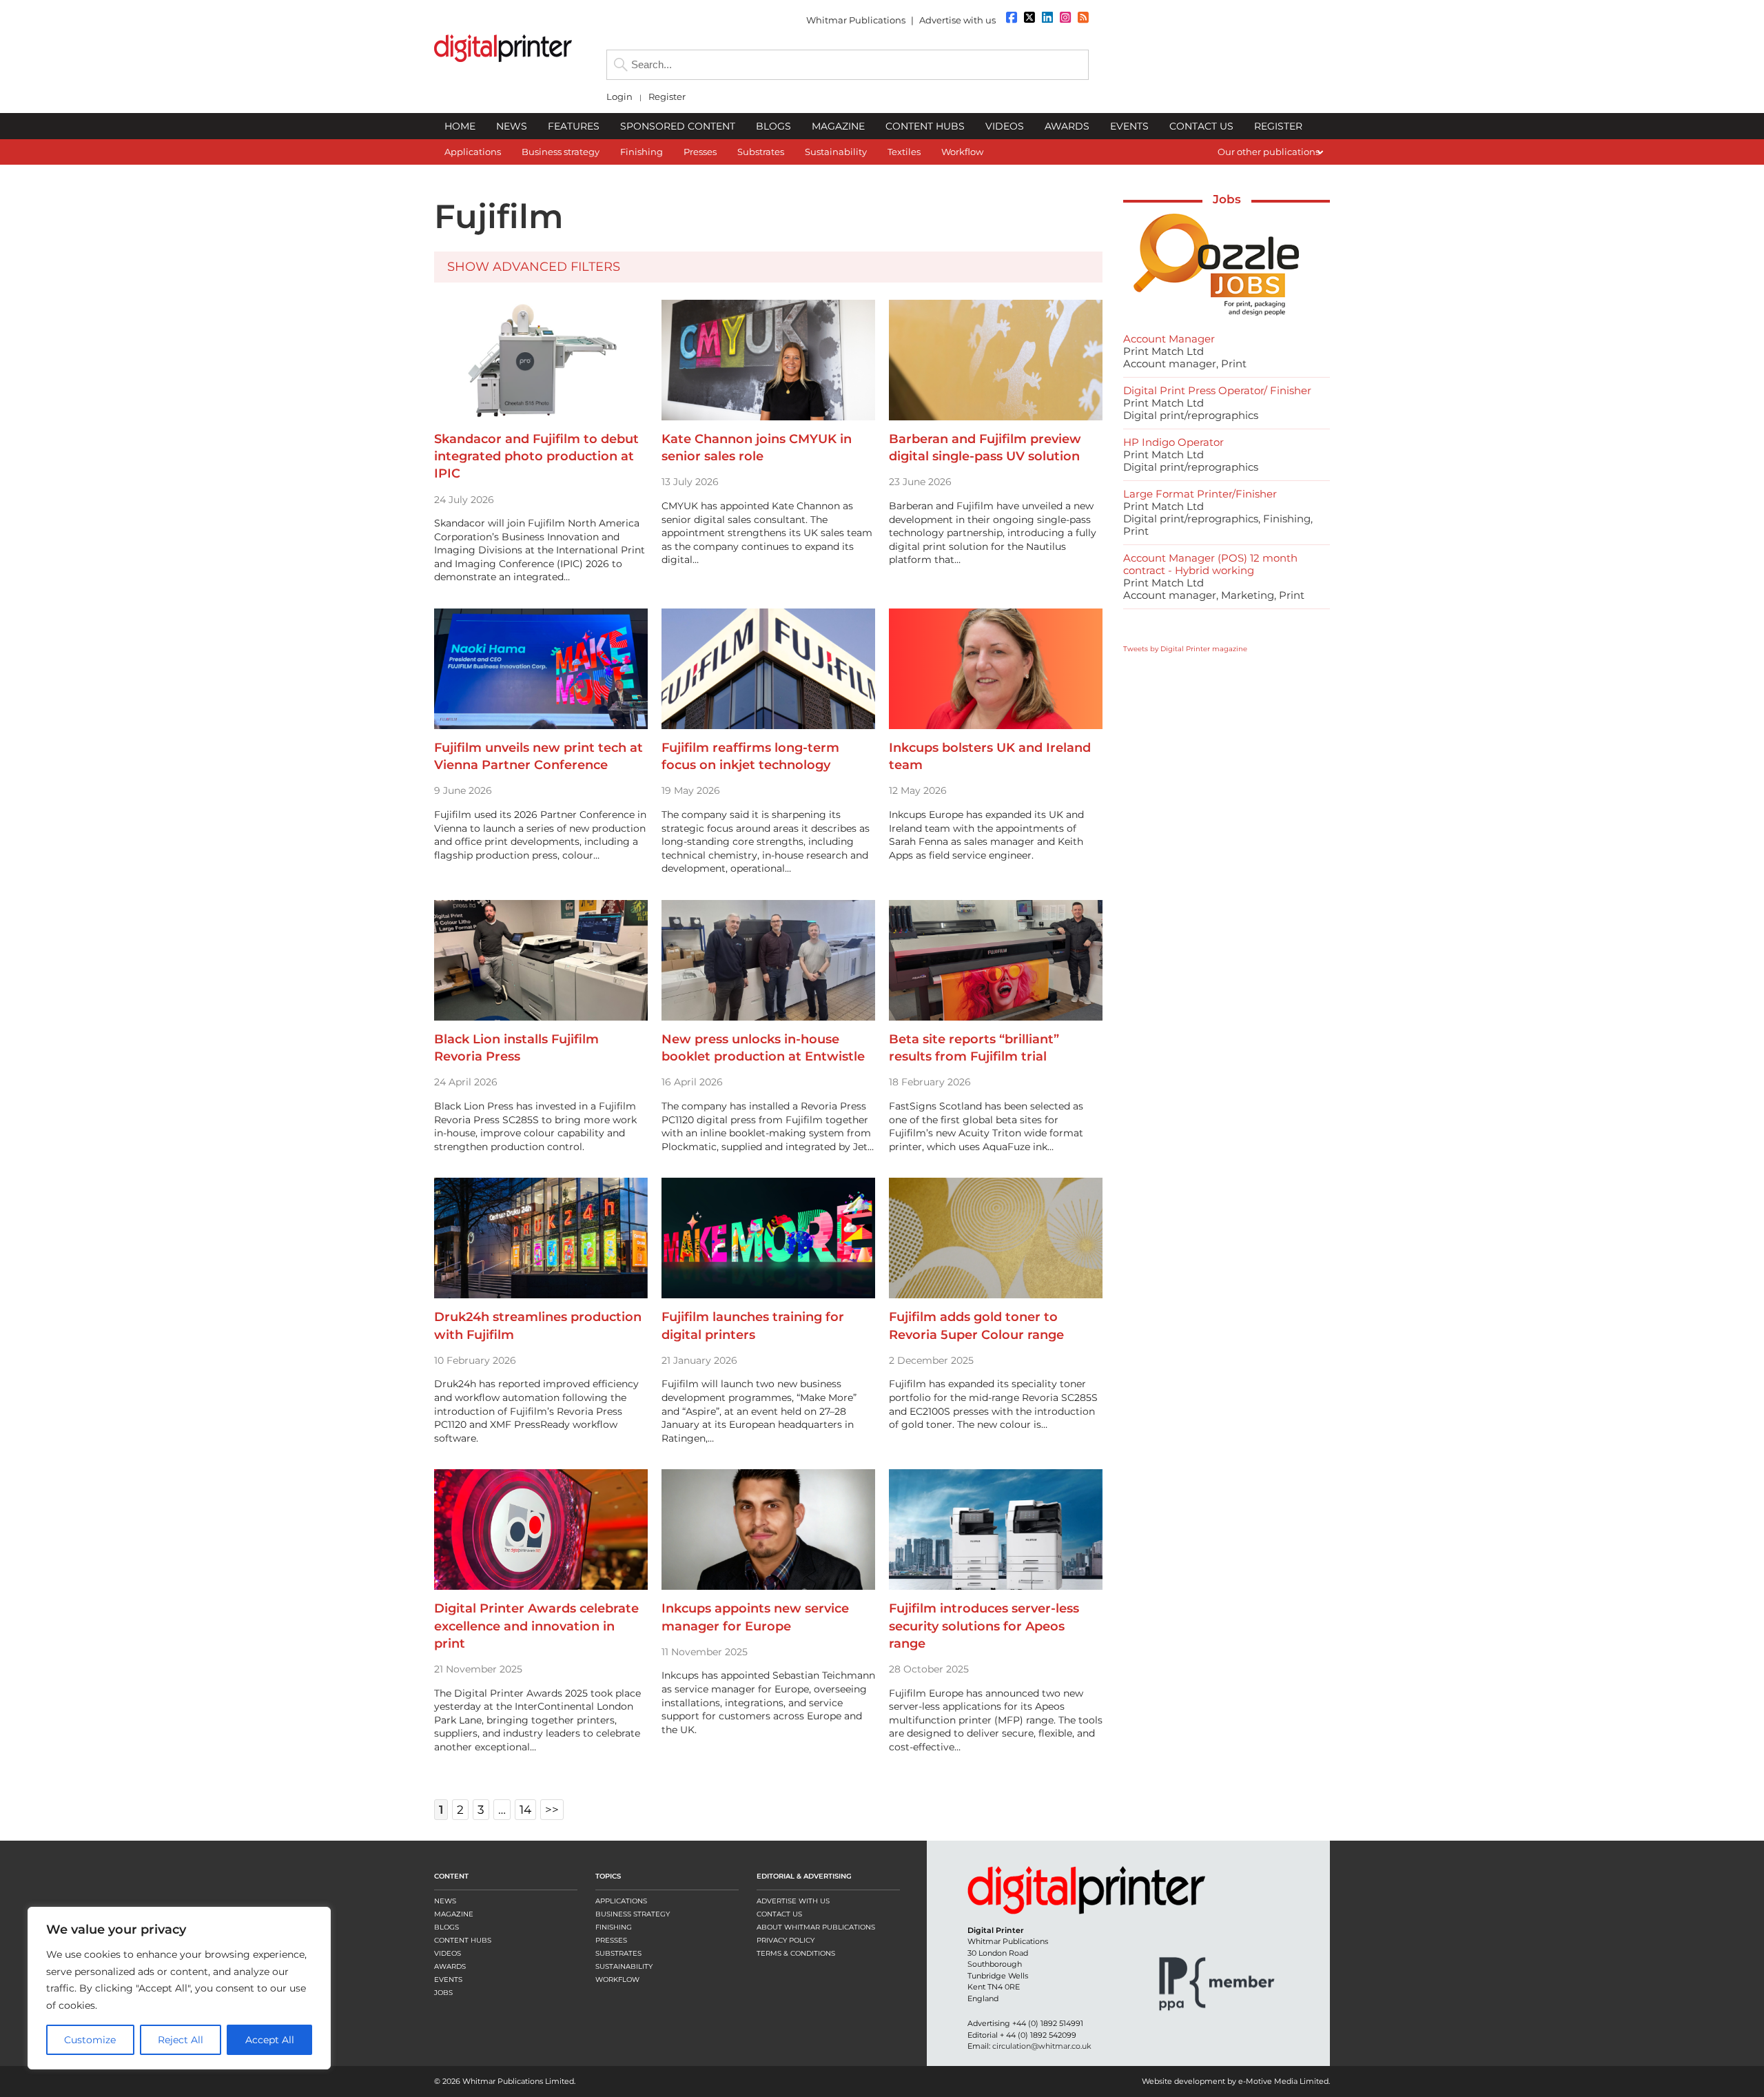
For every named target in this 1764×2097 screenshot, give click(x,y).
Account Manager (1169, 339)
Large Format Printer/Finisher (1200, 494)
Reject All (181, 2040)
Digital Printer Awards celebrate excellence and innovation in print (536, 1626)
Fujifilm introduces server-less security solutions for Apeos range (984, 1626)
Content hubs (463, 1940)
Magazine (454, 1914)
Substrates (618, 1953)
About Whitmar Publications (816, 1927)
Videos (448, 1953)
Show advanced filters (534, 267)
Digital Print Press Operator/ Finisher (1217, 390)
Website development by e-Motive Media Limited (1235, 2081)
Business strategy (633, 1914)
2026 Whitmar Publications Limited (508, 2081)
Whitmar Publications (856, 20)
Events (448, 1980)
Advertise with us (957, 20)
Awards (450, 1966)
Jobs (1227, 199)
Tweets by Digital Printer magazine (1185, 649)
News (445, 1901)
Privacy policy (786, 1940)
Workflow (617, 1980)
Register (667, 97)
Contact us (779, 1914)
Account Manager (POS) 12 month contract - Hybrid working (1210, 564)
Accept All (270, 2040)
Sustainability (624, 1966)
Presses (611, 1940)
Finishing (614, 1927)
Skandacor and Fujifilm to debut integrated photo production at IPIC (536, 456)
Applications (621, 1901)
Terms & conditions (796, 1953)
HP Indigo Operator (1173, 442)
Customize (90, 2040)
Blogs (447, 1927)
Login (619, 97)
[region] (179, 1988)
